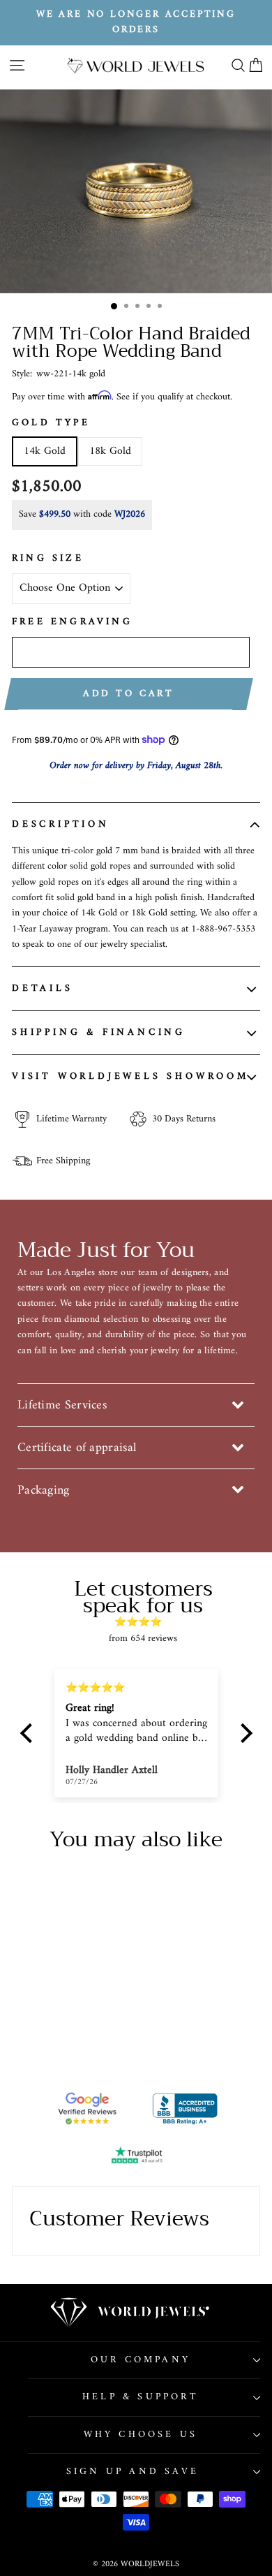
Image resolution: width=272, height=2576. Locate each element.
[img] (143, 1622)
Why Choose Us (141, 2435)
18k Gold (110, 451)
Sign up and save (133, 2472)
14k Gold (45, 451)
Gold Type (51, 423)
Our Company (141, 2360)
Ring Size (48, 559)
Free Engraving (72, 622)
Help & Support (141, 2397)
